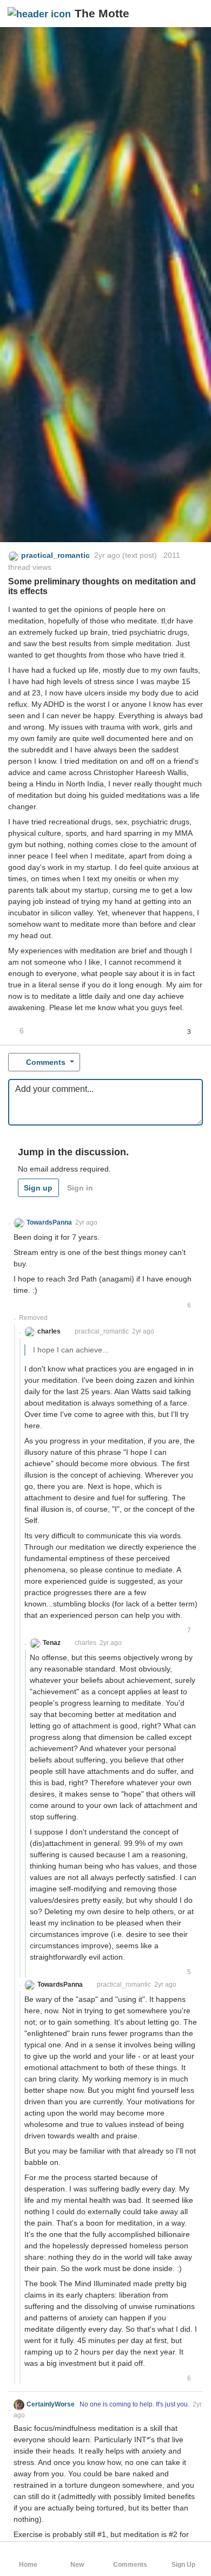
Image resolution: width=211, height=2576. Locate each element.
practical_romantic (102, 1331)
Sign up (38, 1188)
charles (85, 1643)
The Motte (102, 13)
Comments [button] (46, 1062)
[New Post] (177, 14)
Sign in (80, 1188)
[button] (194, 14)
